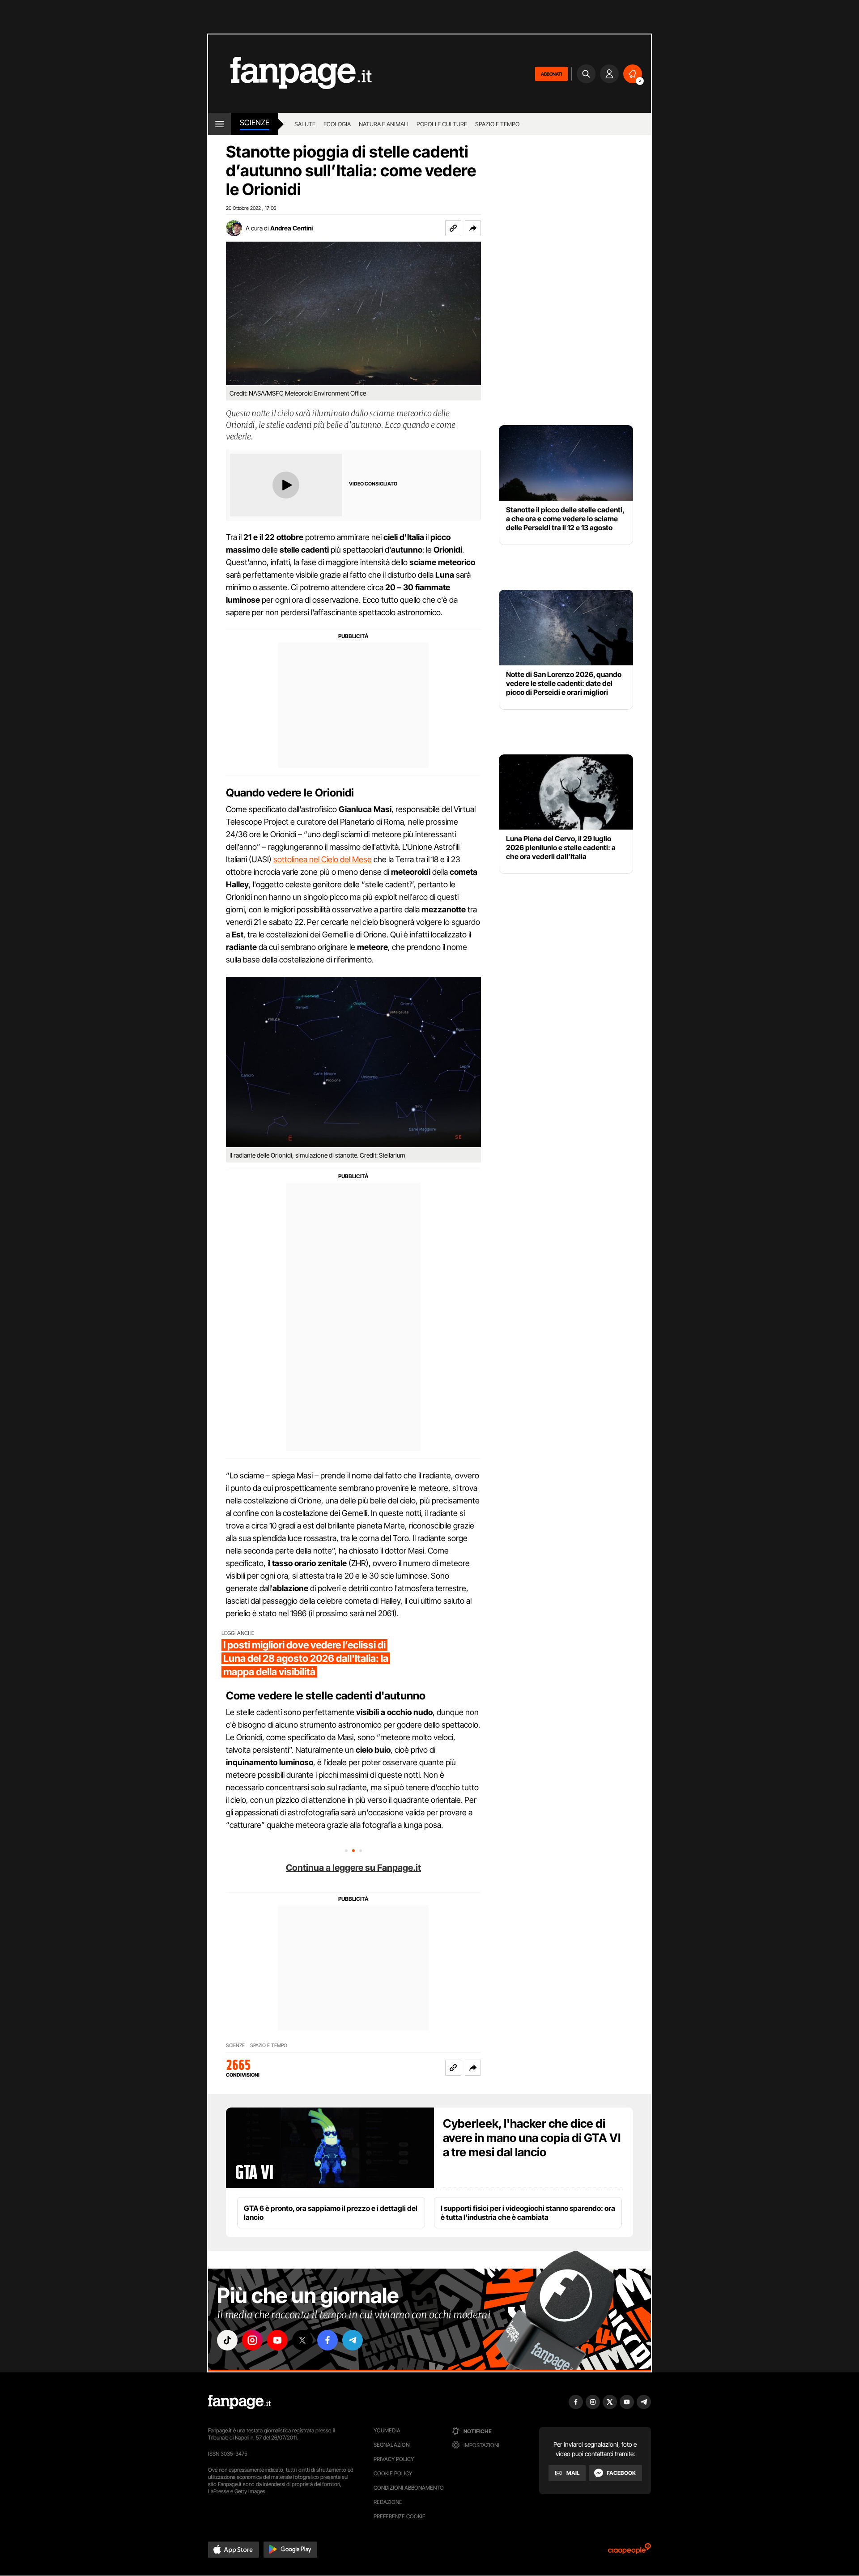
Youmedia (387, 2430)
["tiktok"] (227, 2340)
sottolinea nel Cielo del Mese (323, 859)
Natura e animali (384, 124)
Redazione (388, 2502)
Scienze (255, 123)
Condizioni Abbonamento (409, 2488)
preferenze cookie (400, 2516)
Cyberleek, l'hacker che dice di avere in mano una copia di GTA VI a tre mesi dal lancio (532, 2138)
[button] (473, 228)
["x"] (302, 2340)
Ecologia (337, 124)
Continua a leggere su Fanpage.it (353, 1868)
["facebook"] (327, 2340)
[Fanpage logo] (290, 74)
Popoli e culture (442, 124)
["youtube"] (277, 2340)
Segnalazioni (392, 2445)
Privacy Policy (394, 2459)
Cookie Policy (393, 2473)
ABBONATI (551, 74)
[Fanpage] (239, 2402)
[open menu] (219, 124)
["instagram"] (252, 2340)
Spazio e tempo (497, 124)
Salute (305, 124)
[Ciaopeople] (629, 2552)
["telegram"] (353, 2340)
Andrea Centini (291, 228)
